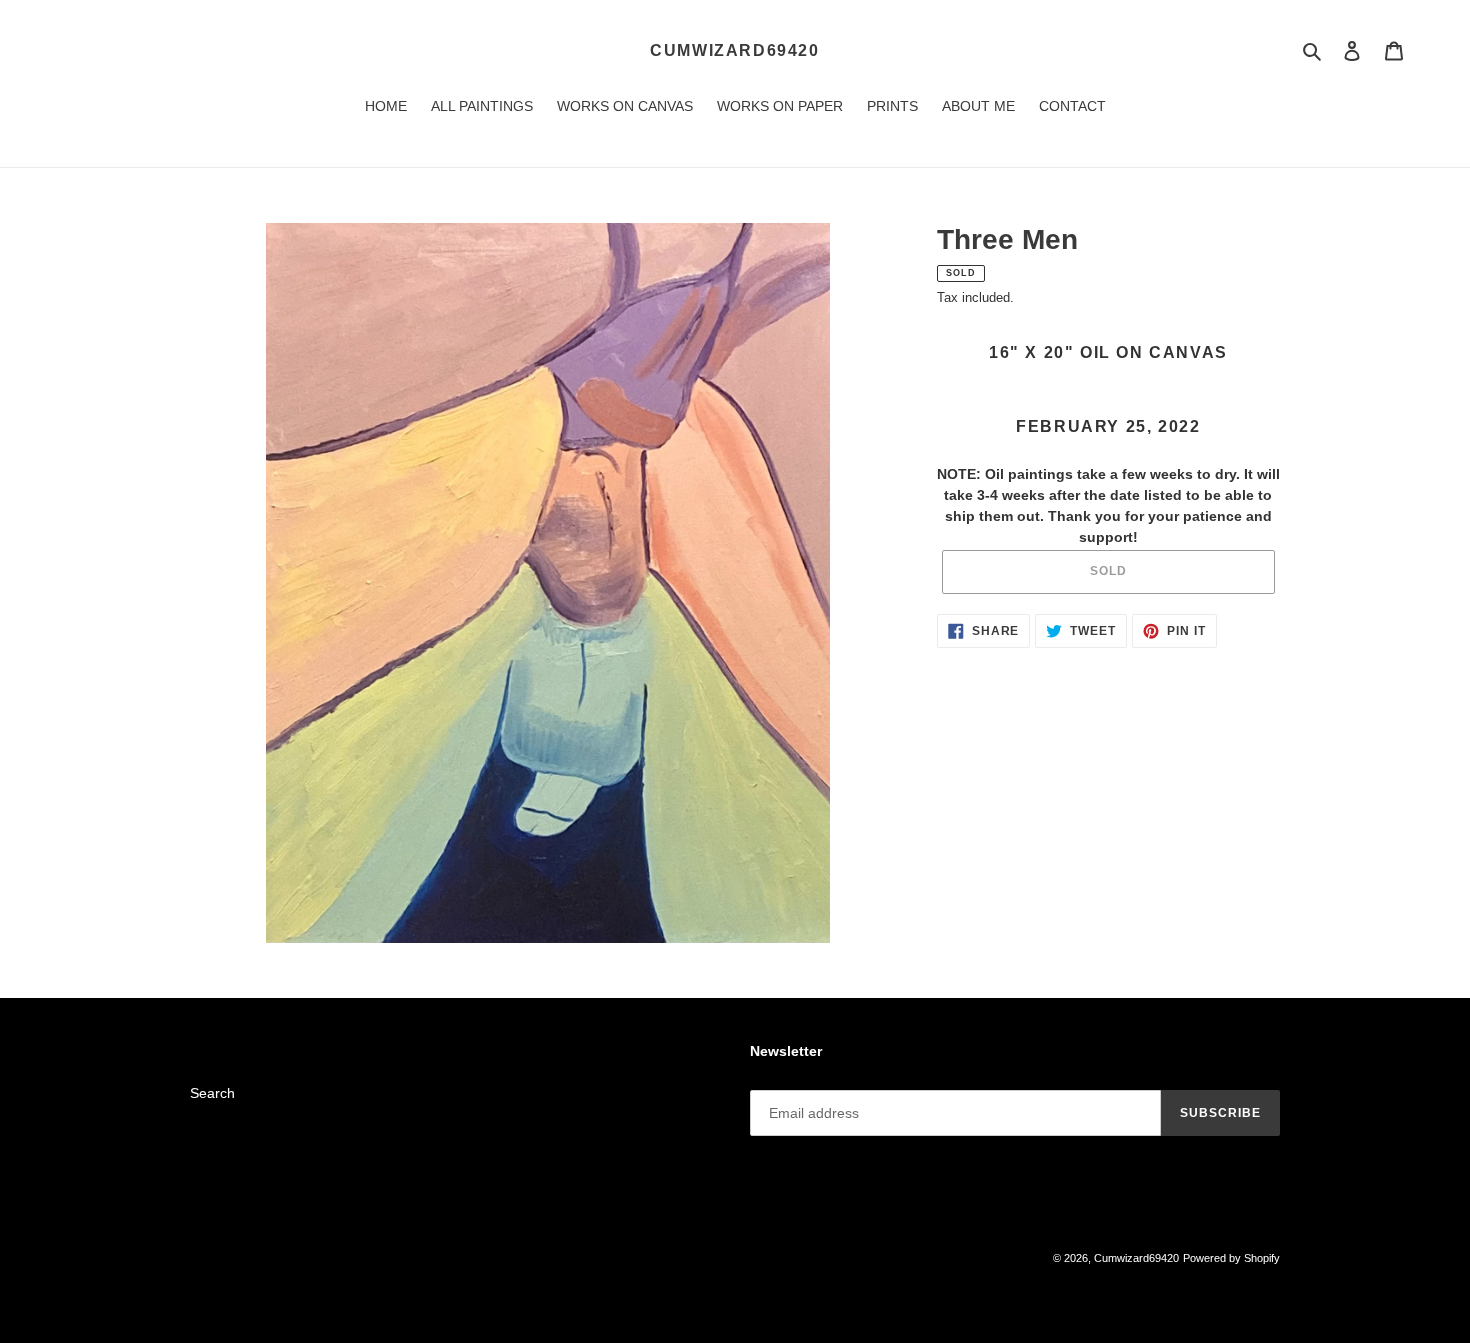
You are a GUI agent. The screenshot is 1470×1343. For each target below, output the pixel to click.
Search (212, 1093)
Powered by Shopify (1231, 1258)
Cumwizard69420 (734, 50)
